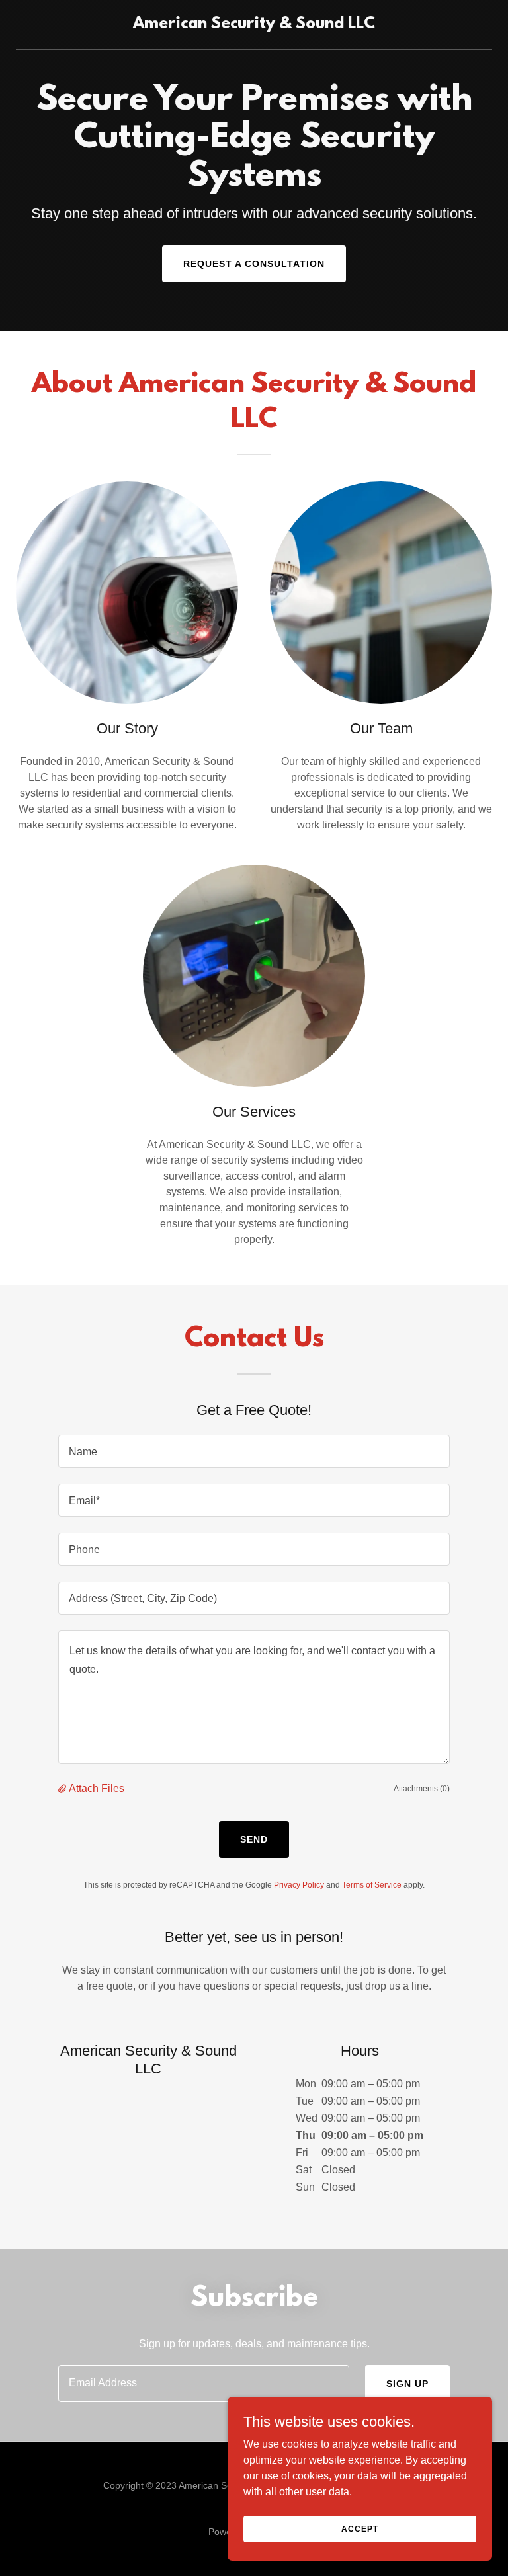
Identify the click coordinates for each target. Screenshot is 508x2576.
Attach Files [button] (97, 1788)
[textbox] (254, 1451)
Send (254, 1839)
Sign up (407, 2384)
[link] (254, 25)
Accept (360, 2528)
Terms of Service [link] (372, 1885)
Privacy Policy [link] (299, 1885)
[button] (63, 1789)
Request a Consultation (254, 264)
